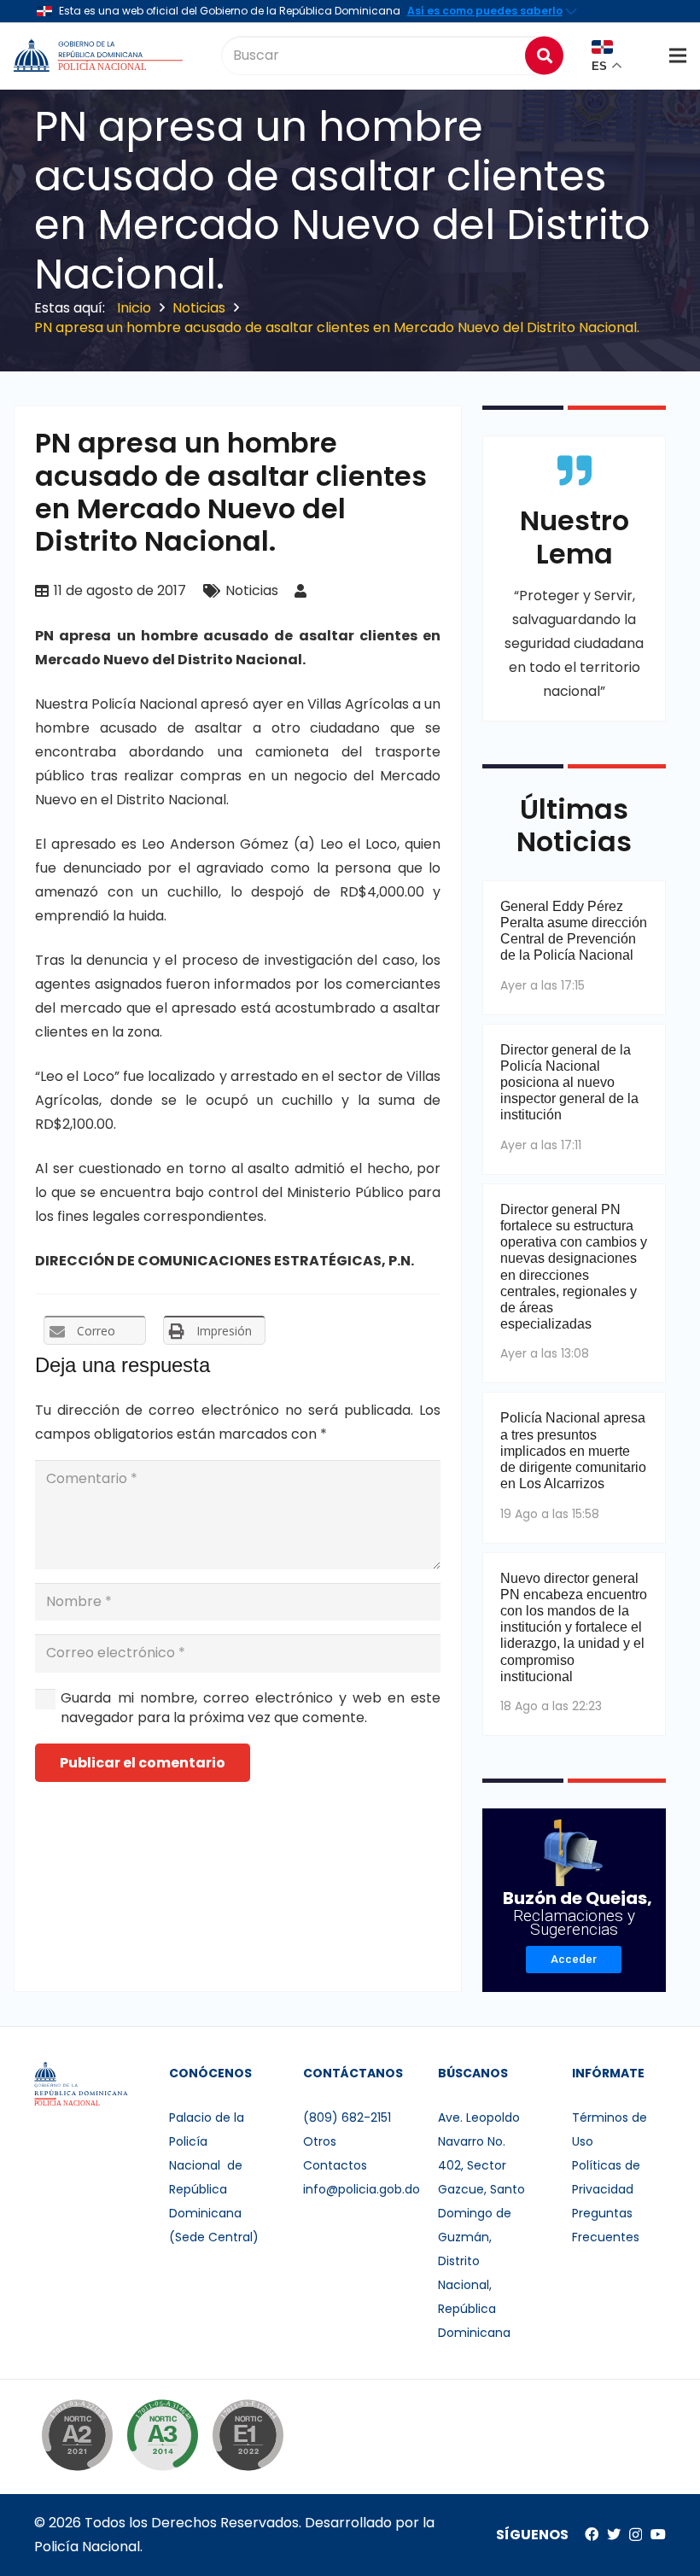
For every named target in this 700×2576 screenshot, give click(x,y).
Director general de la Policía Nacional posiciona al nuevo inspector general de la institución (569, 1083)
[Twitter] (614, 2534)
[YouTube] (658, 2534)
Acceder (574, 1959)
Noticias (252, 590)
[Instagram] (636, 2535)
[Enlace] (100, 55)
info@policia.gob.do (362, 2189)
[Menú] (678, 55)
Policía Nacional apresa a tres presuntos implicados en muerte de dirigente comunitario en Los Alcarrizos (573, 1451)
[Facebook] (592, 2534)
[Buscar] (544, 55)
